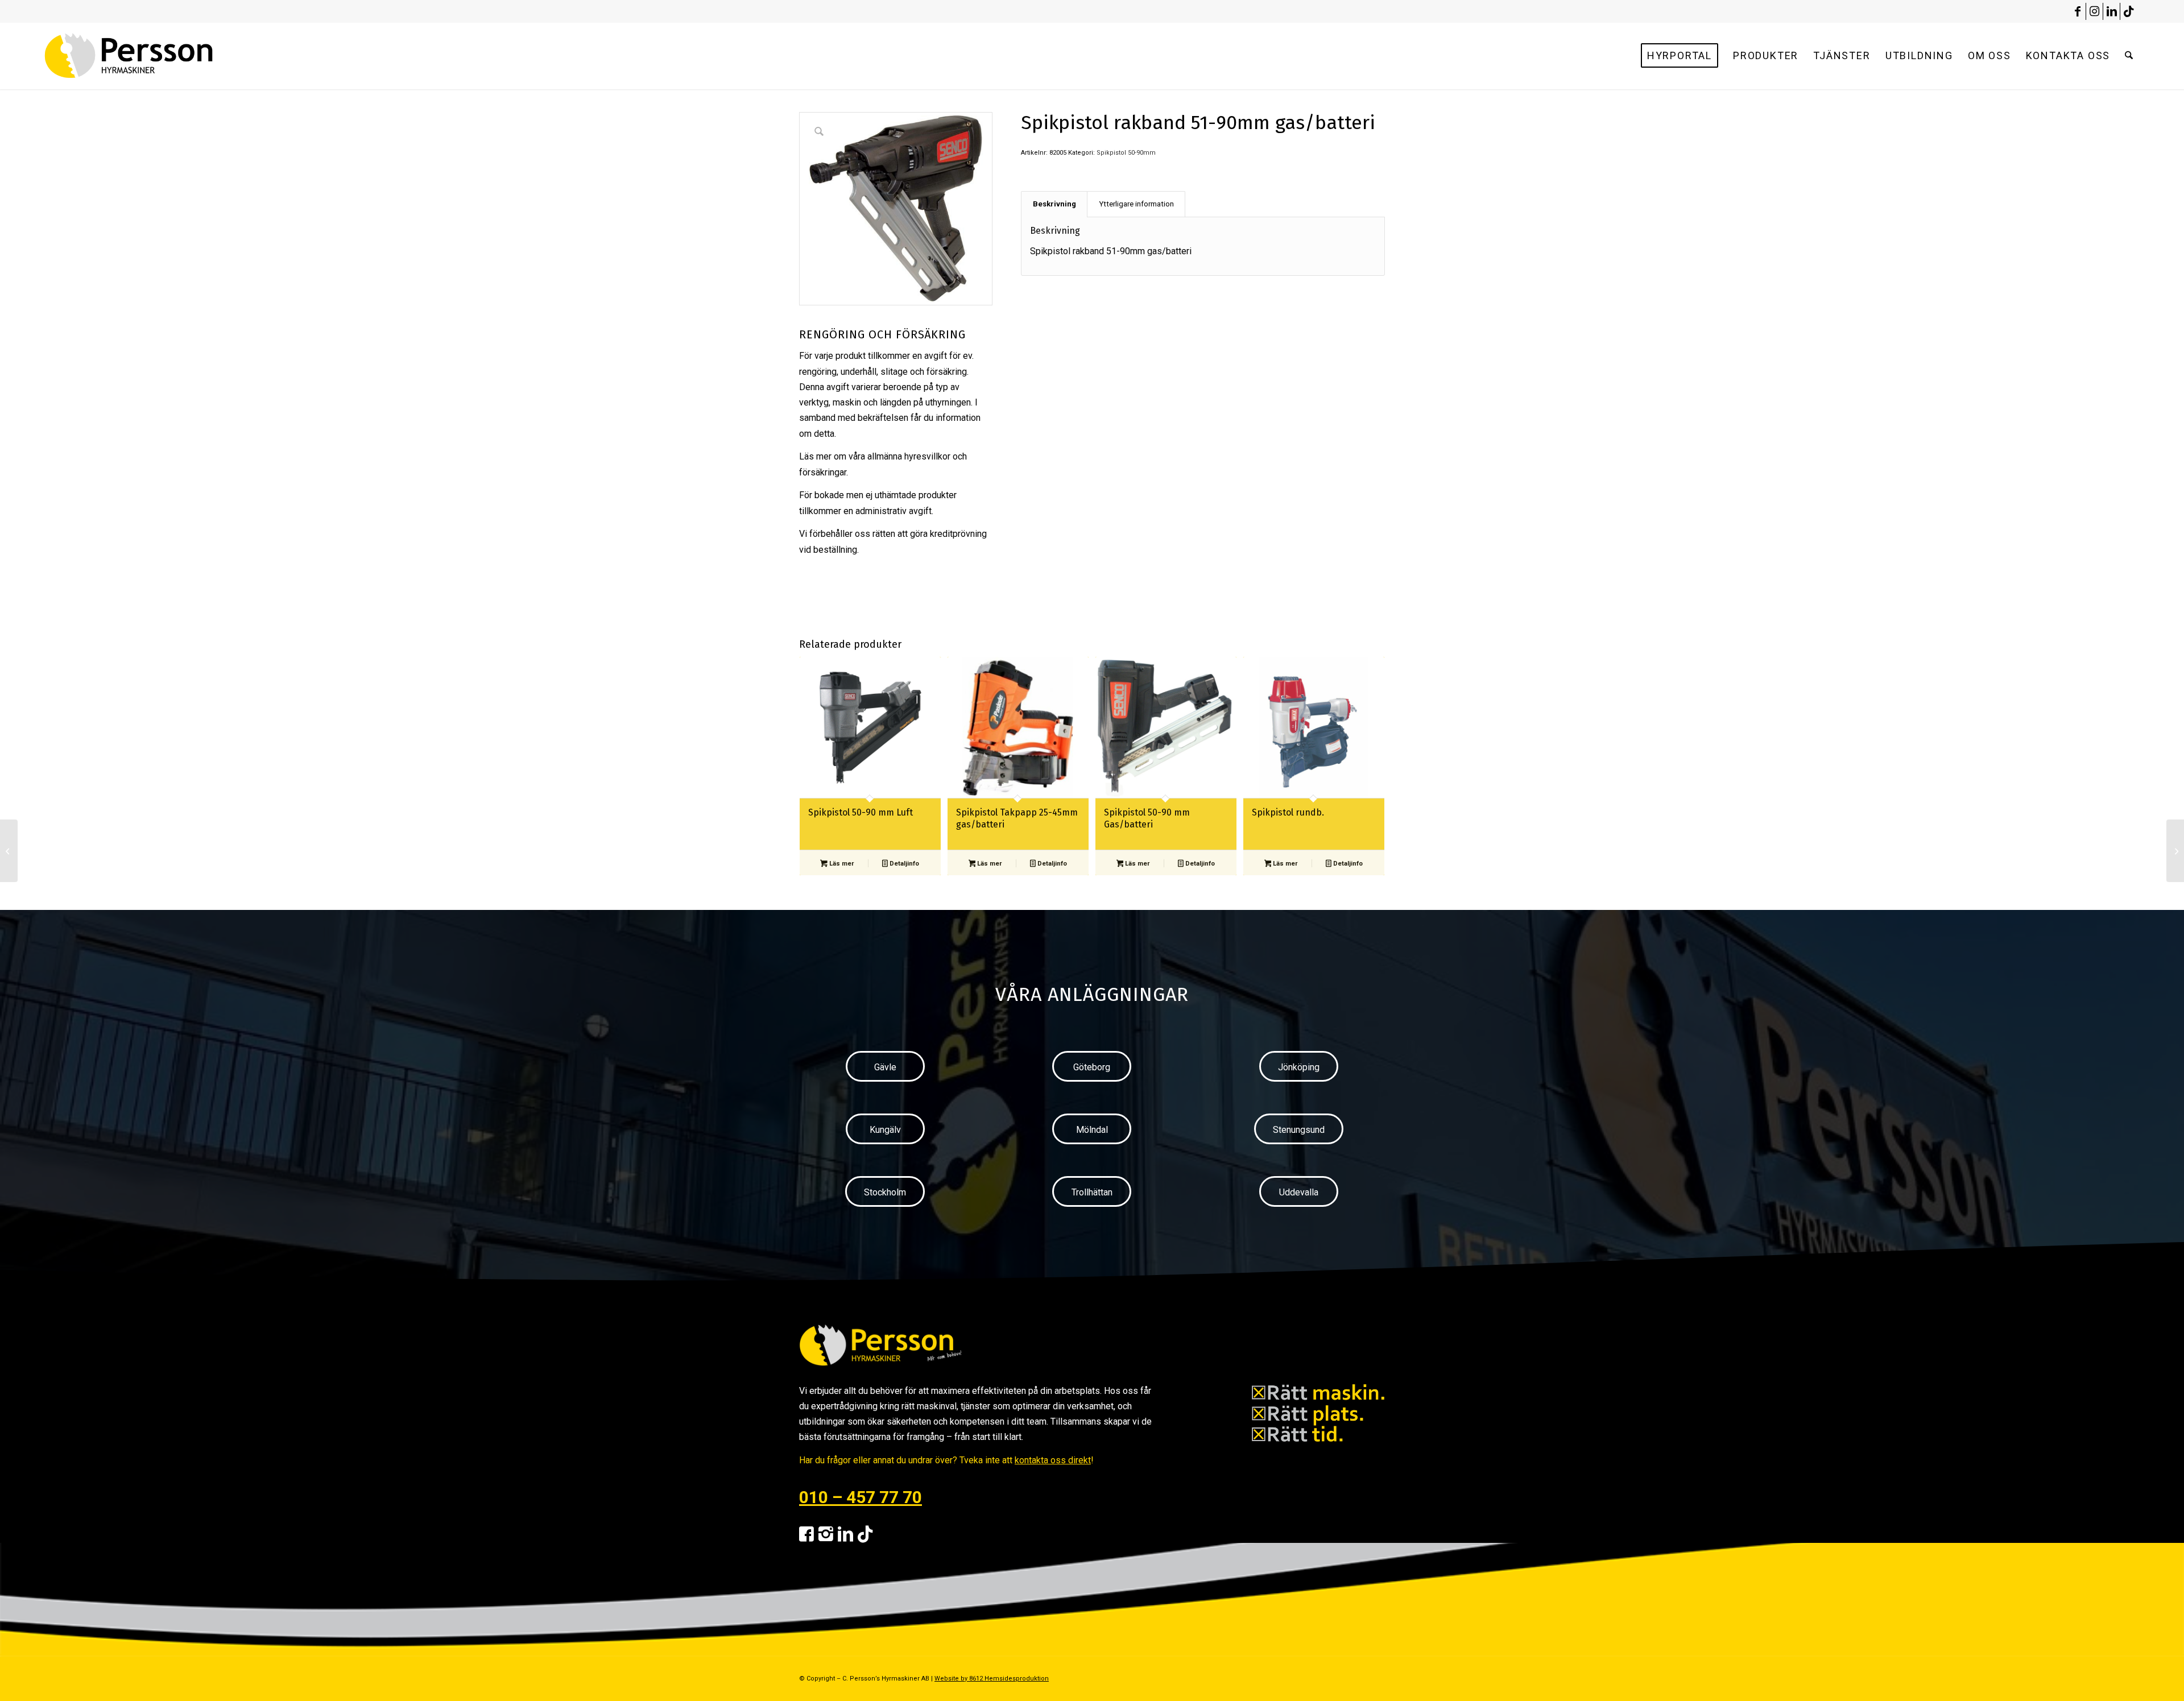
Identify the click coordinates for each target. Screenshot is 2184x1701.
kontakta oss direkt (1053, 1460)
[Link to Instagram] (2094, 11)
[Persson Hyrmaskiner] (153, 56)
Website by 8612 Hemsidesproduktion (992, 1679)
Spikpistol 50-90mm (1126, 153)
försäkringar (823, 472)
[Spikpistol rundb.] (2175, 851)
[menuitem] (1680, 56)
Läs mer (841, 864)
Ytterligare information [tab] (1136, 204)
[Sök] (2129, 56)
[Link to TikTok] (2129, 11)
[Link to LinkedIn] (2111, 11)
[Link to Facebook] (2077, 11)
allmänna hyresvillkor (909, 456)
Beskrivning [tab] (1054, 204)
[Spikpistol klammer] (9, 851)
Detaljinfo (903, 864)
